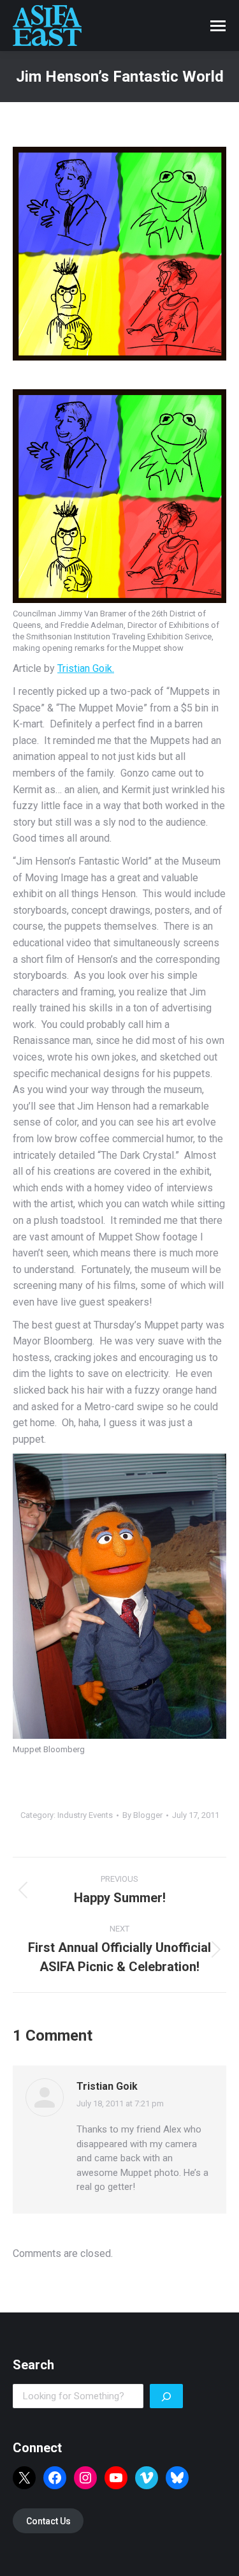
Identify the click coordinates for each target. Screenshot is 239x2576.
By (142, 1815)
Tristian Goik (107, 2086)
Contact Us (48, 2521)
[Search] (166, 2396)
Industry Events (85, 1815)
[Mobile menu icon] (218, 26)
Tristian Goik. (86, 668)
